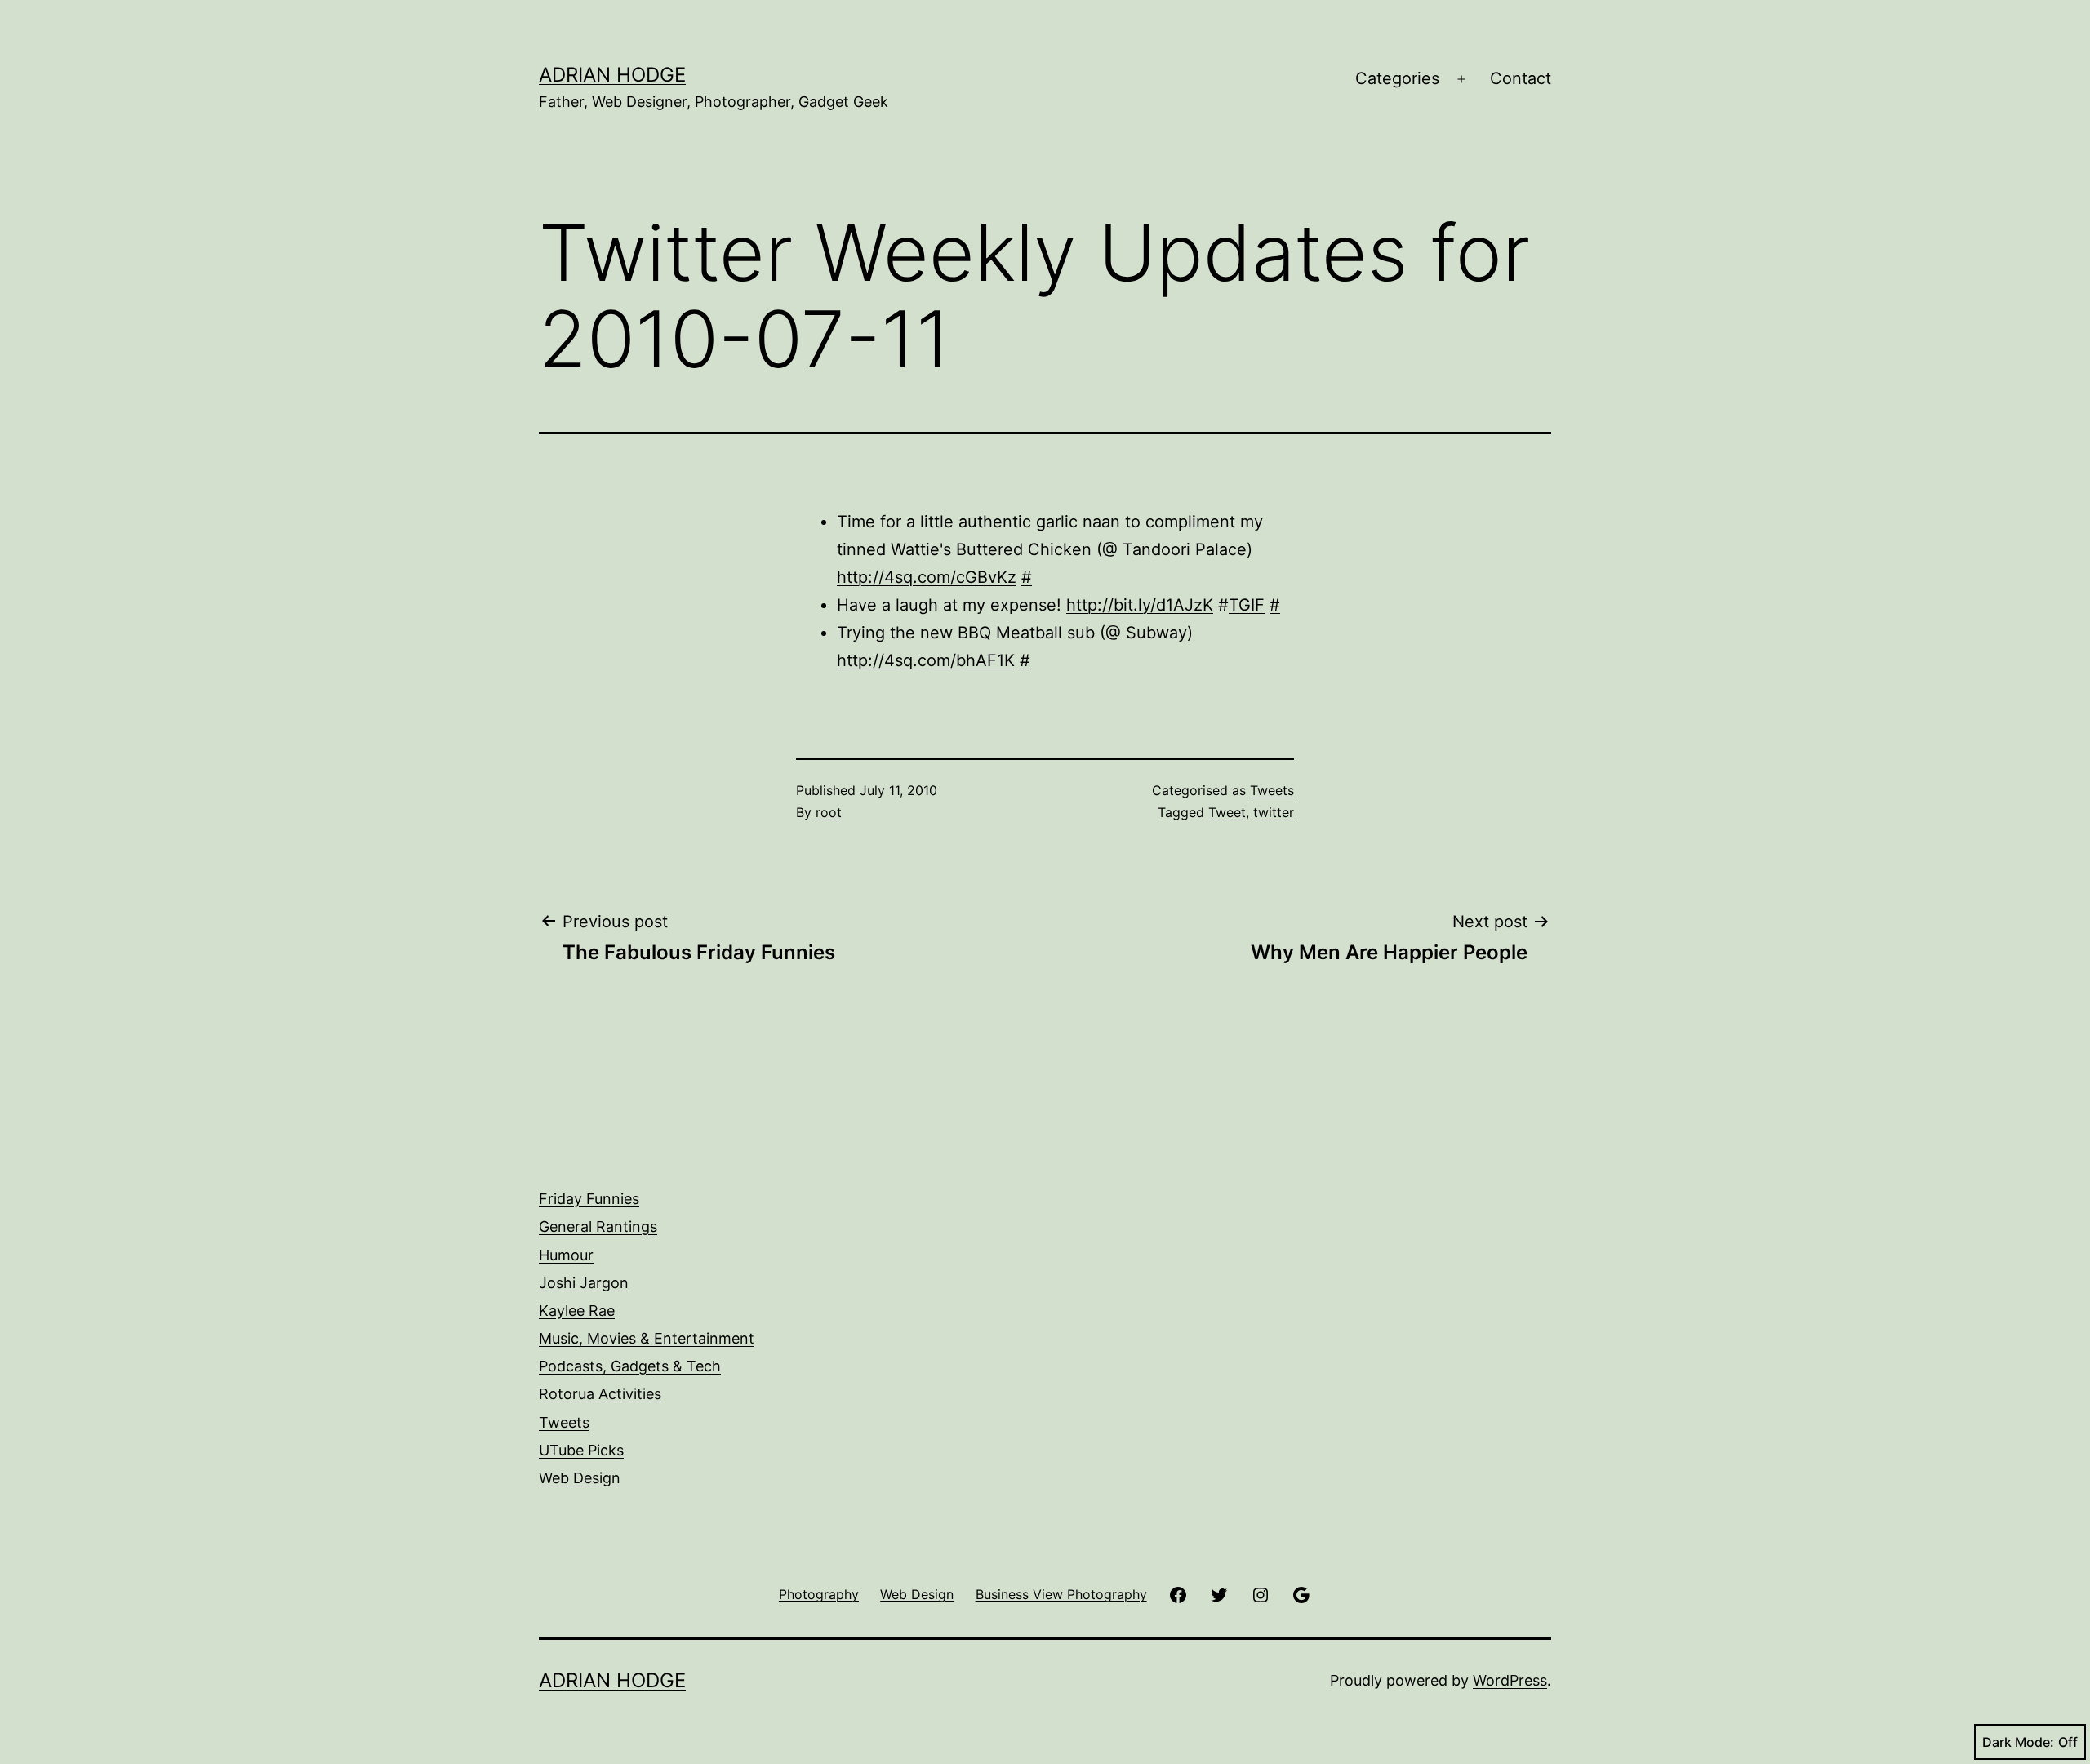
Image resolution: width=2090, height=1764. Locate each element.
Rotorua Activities (600, 1394)
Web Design (580, 1478)
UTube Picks (581, 1450)
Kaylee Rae (577, 1311)
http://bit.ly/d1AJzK (1140, 605)
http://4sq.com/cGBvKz (927, 577)
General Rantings (598, 1226)
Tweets (1272, 790)
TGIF (1247, 605)
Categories (1397, 78)
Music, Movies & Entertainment (647, 1338)
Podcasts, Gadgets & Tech (630, 1366)
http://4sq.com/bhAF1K (926, 660)
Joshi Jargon (584, 1283)
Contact (1521, 78)
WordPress (1510, 1680)
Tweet (1227, 812)
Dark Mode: (2018, 1742)
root (829, 812)
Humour (566, 1255)
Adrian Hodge (612, 75)
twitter (1274, 812)
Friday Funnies (589, 1199)
